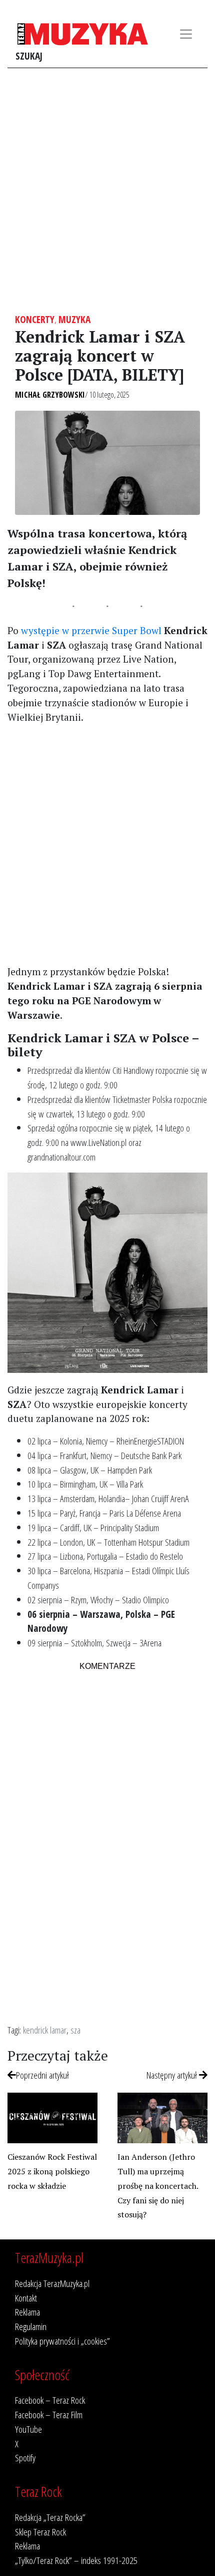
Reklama (27, 2312)
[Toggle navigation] (186, 34)
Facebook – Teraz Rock (50, 2400)
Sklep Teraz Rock (40, 2532)
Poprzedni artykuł (42, 2075)
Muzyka (74, 319)
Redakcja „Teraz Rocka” (50, 2517)
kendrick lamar (45, 2030)
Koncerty (35, 319)
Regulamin (31, 2326)
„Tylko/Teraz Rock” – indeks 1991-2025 (76, 2560)
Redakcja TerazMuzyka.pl (52, 2283)
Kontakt (26, 2298)
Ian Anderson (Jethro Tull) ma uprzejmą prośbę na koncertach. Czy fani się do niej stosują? (158, 2186)
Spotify (25, 2458)
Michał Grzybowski (50, 395)
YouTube (28, 2429)
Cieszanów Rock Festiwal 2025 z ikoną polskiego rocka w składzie (52, 2171)
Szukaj (29, 56)
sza (75, 2030)
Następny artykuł (173, 2075)
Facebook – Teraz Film (49, 2414)
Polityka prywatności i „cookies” (62, 2341)
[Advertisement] (107, 191)
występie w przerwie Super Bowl (91, 630)
